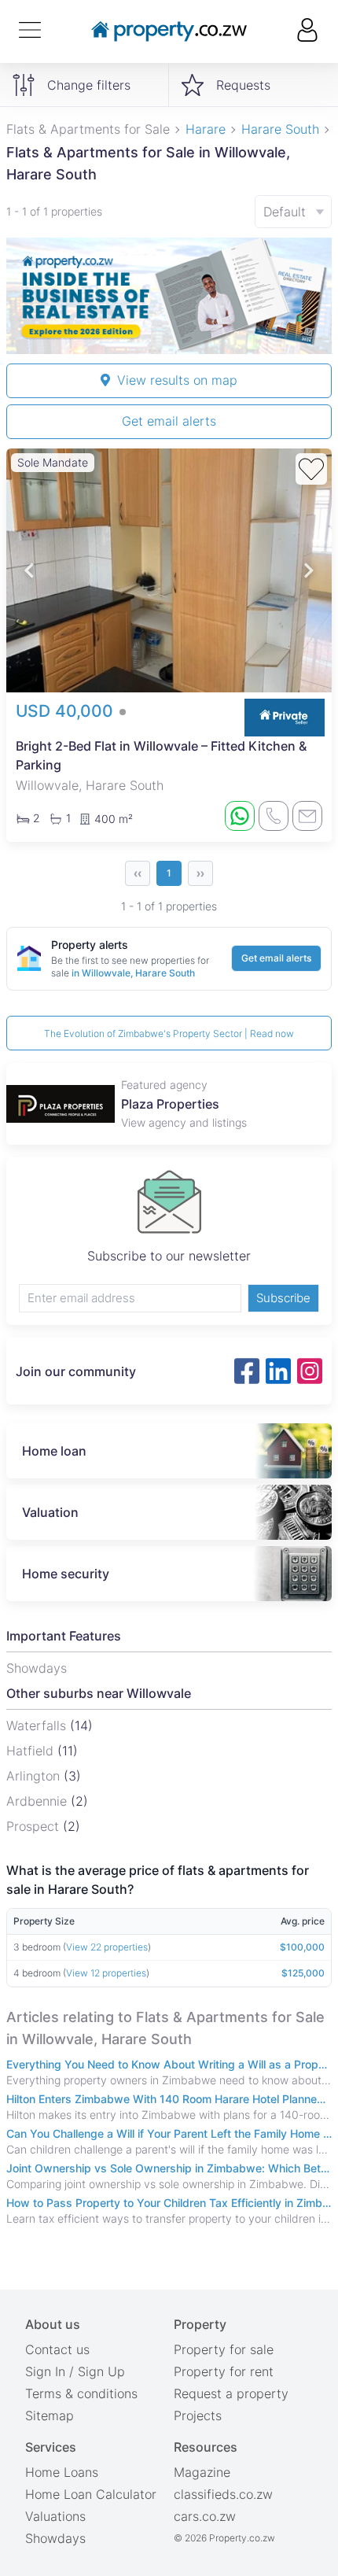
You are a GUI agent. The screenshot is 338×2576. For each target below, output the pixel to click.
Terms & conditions (81, 2393)
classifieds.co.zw (223, 2494)
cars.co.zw (205, 2516)
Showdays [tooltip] (37, 1668)
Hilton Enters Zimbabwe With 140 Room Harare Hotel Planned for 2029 (169, 2099)
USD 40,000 (67, 711)
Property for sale (224, 2349)
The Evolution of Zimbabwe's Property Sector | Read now (169, 1033)
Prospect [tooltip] (35, 1826)
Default (285, 212)
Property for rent (224, 2371)
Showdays (55, 2538)
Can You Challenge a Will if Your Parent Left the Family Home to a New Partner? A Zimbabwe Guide (169, 2133)
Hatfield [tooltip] (32, 1751)
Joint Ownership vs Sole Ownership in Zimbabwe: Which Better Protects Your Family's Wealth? (169, 2168)
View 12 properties (106, 1973)
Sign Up (101, 2371)
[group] (169, 296)
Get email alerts (169, 421)
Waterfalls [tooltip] (38, 1725)
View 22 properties (107, 1947)
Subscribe (283, 1298)
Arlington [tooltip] (35, 1776)
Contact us (57, 2349)
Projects (198, 2415)
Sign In (45, 2371)
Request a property (231, 2393)
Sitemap (50, 2415)
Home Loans (62, 2472)
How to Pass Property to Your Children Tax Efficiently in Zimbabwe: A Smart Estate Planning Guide (169, 2203)
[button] (29, 571)
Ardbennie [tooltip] (39, 1801)
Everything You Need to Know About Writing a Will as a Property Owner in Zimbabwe (169, 2064)
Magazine (202, 2472)
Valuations (55, 2516)
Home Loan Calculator (91, 2494)
